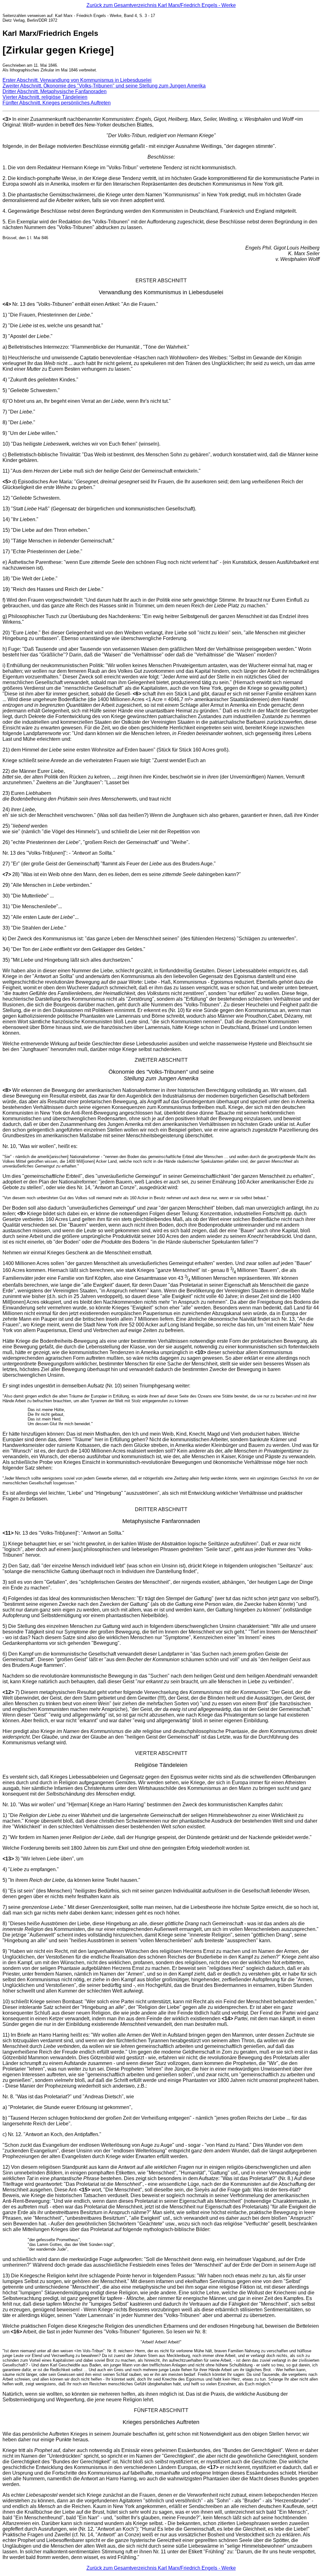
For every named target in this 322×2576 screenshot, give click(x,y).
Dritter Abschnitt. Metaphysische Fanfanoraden (55, 91)
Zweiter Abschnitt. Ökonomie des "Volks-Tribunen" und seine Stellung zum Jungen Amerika (104, 86)
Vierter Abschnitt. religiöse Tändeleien (45, 97)
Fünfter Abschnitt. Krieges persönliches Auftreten (57, 103)
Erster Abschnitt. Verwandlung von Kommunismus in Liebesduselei (77, 80)
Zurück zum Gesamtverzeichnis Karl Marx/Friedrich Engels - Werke (161, 5)
